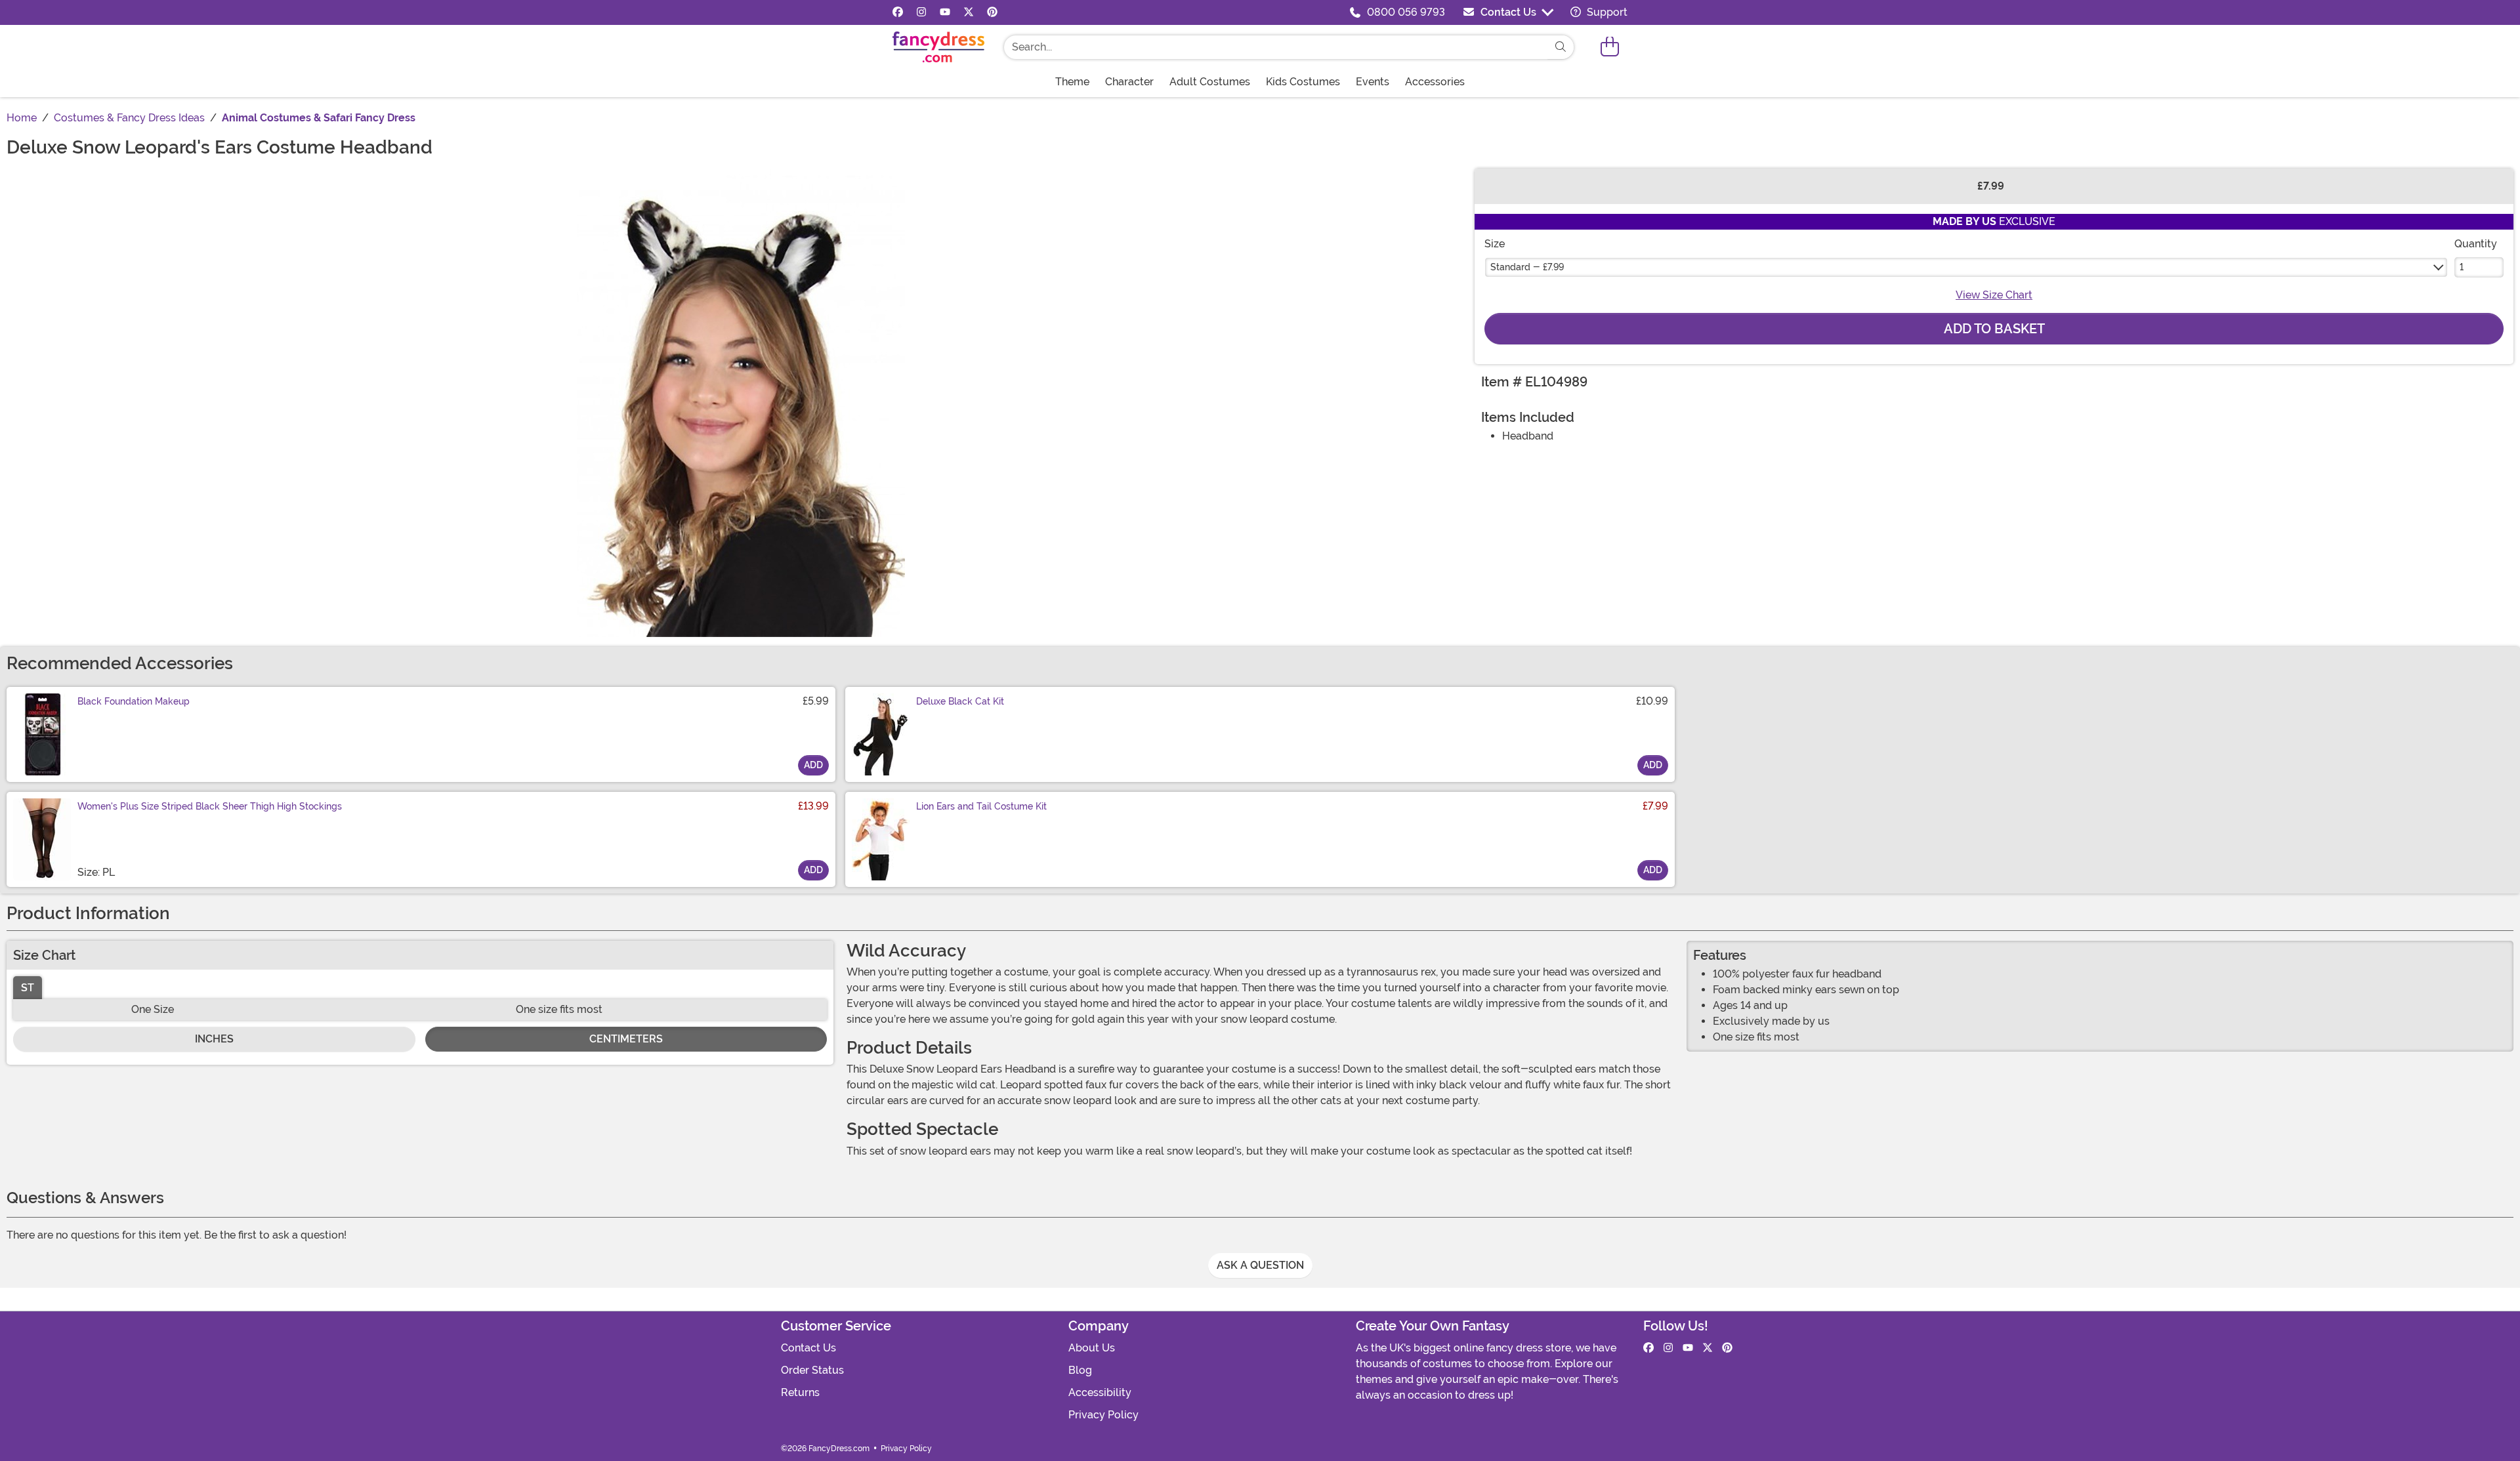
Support (1606, 12)
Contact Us (1508, 12)
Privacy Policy (1103, 1415)
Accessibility (1100, 1392)
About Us (1092, 1348)
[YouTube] (945, 12)
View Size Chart (1994, 295)
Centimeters (626, 1039)
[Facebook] (898, 12)
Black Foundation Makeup (134, 701)
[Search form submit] (1561, 47)
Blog (1080, 1370)
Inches (214, 1039)
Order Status (812, 1370)
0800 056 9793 (1406, 12)
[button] (1610, 47)
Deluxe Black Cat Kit (960, 701)
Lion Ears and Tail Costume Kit (981, 806)
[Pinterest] (992, 12)
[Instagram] (921, 12)
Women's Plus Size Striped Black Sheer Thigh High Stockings (210, 806)
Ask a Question (1260, 1265)
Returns (800, 1392)
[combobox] (1276, 47)
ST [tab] (28, 988)
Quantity (2476, 244)
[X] (969, 12)
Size (1495, 244)
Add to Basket (1994, 329)
